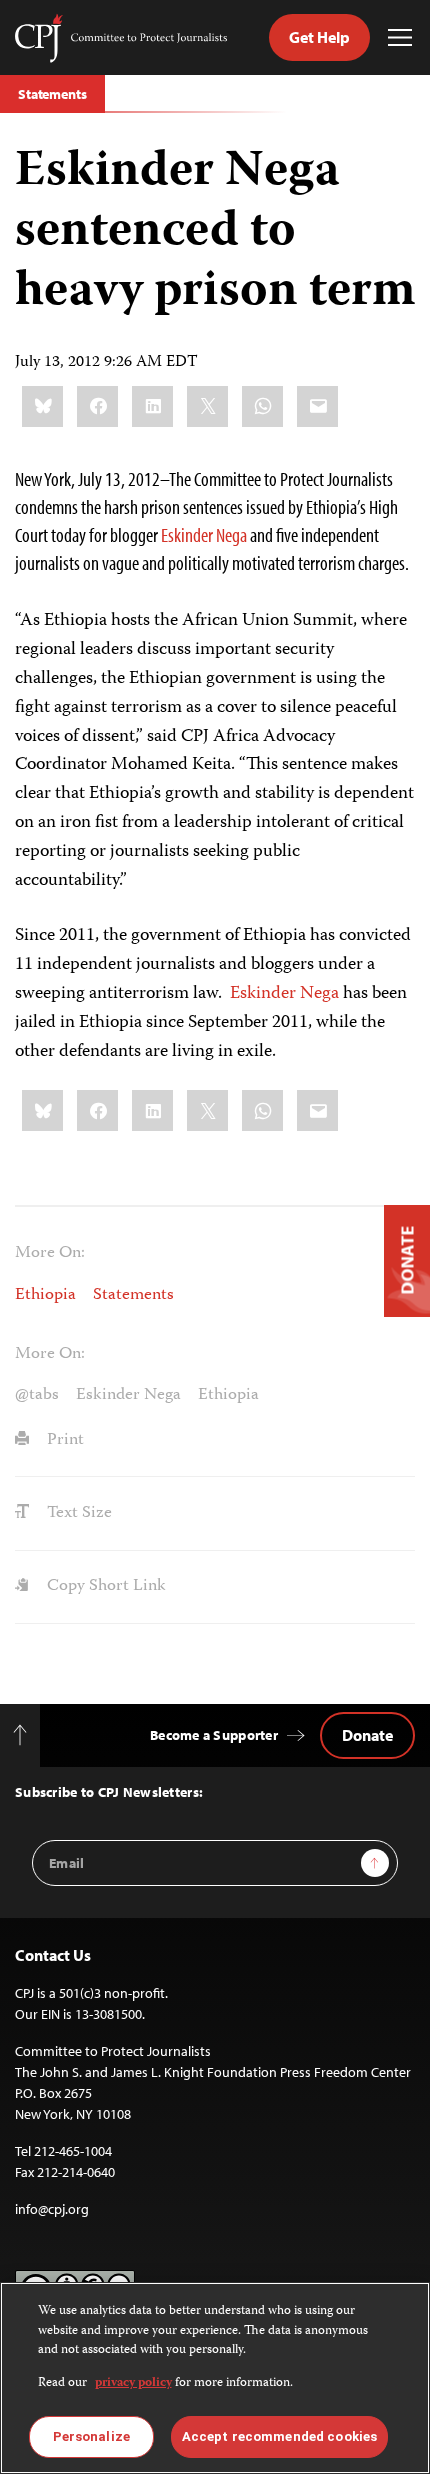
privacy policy (133, 2383)
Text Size (77, 1513)
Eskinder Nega (204, 534)
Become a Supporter (214, 1735)
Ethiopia (45, 1295)
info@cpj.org (52, 2209)
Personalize (91, 2436)
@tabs (37, 1395)
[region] (215, 2378)
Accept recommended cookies (279, 2436)
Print (63, 1440)
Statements (52, 94)
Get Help (319, 37)
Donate (367, 1735)
